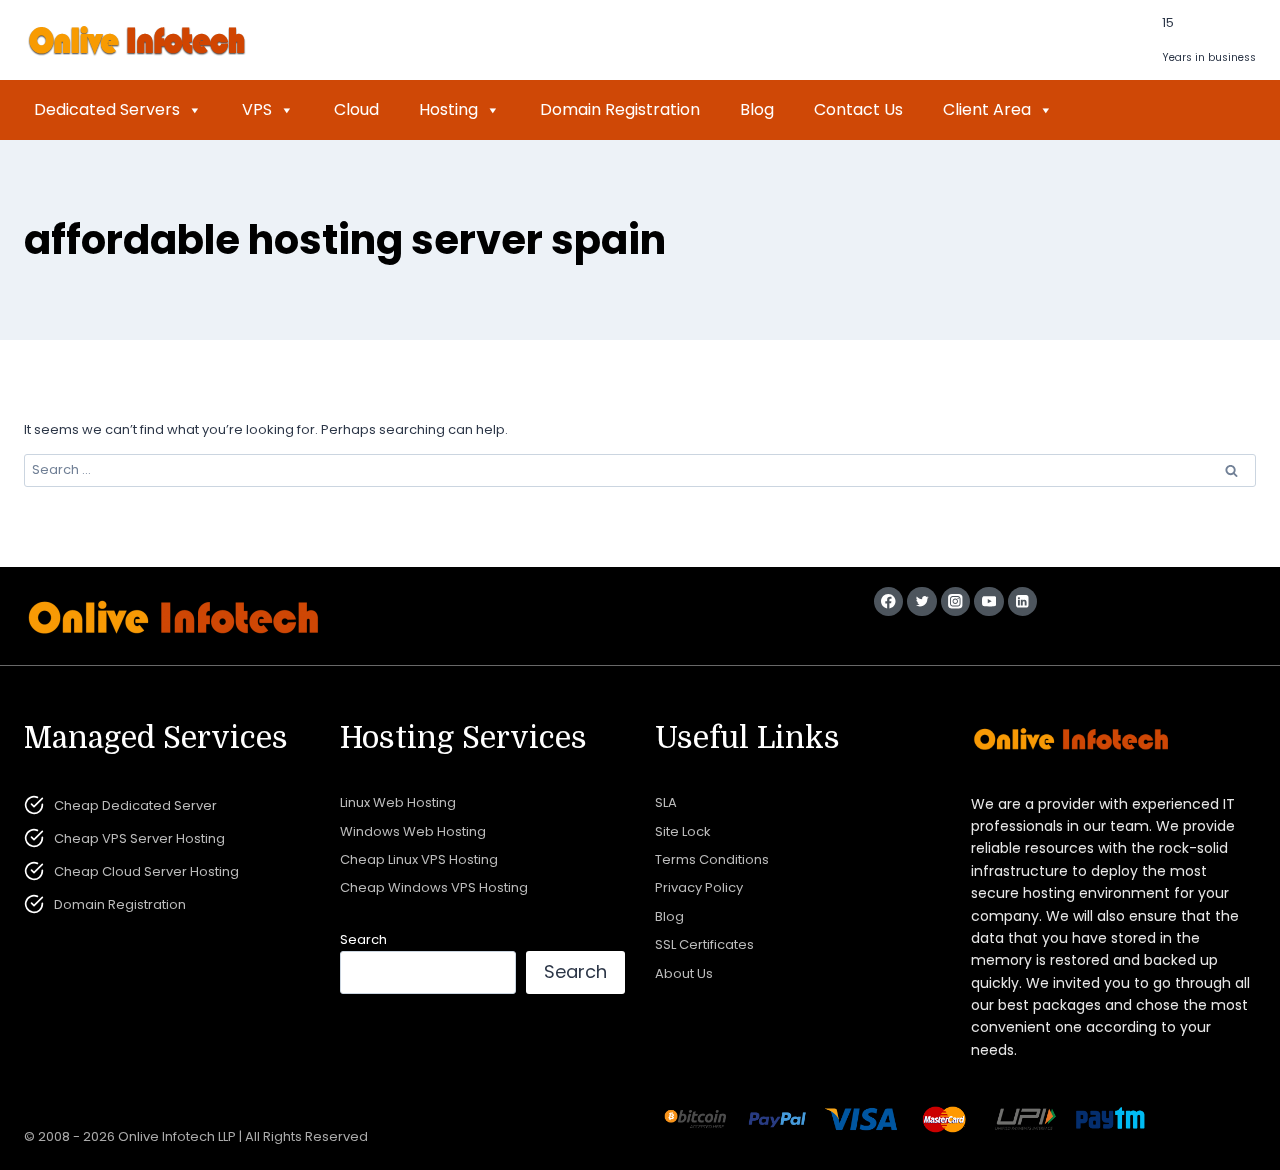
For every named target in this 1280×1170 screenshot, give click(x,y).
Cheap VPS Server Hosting (139, 838)
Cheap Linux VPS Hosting (419, 859)
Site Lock (683, 831)
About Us (684, 973)
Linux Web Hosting (398, 802)
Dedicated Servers (107, 109)
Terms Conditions (712, 859)
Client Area (987, 109)
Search (363, 939)
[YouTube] (988, 601)
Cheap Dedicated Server (135, 805)
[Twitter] (921, 601)
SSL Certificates (704, 944)
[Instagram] (955, 601)
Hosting (448, 109)
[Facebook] (888, 601)
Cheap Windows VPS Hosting (434, 887)
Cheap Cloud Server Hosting (146, 871)
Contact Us (858, 109)
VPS (257, 109)
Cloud (356, 109)
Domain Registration (620, 109)
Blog (757, 109)
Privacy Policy (699, 887)
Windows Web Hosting (413, 831)
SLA (666, 802)
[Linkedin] (1022, 601)
